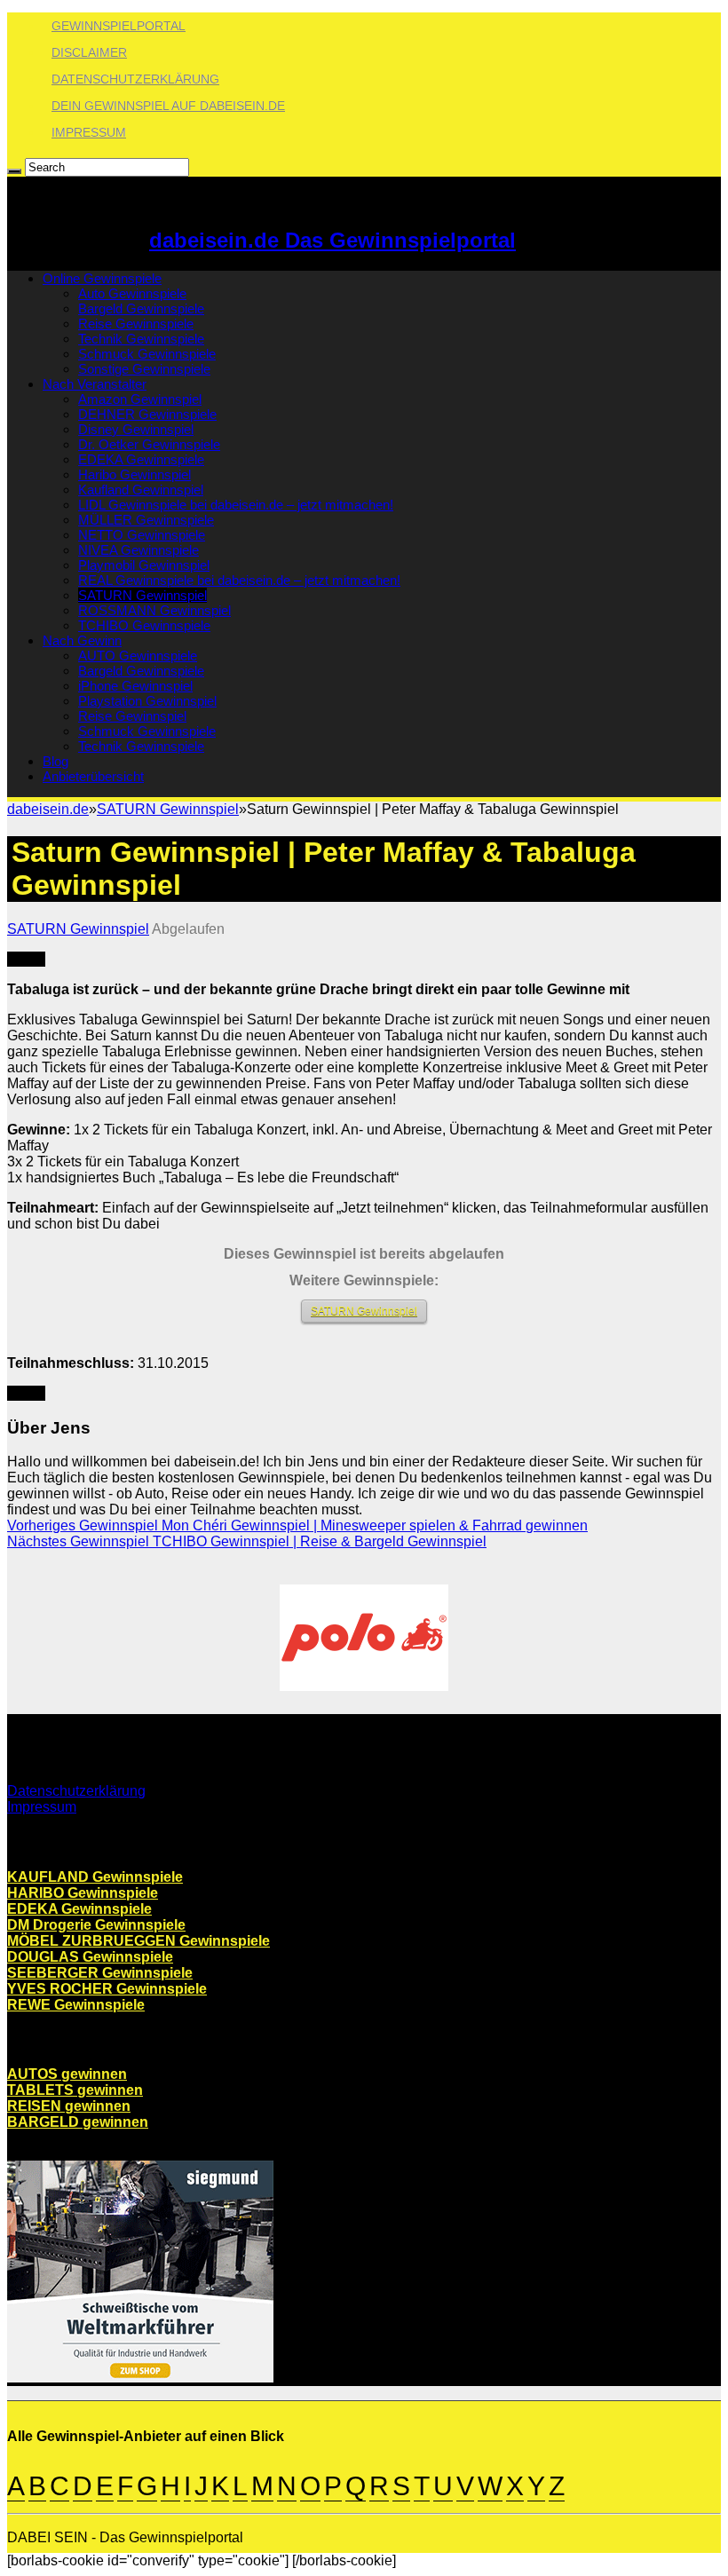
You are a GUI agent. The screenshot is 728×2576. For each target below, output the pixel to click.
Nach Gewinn (82, 640)
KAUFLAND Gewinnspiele (95, 1877)
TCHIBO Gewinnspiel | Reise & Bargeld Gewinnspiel (247, 1541)
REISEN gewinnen (69, 2106)
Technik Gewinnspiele (141, 339)
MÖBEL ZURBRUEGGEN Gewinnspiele (138, 1941)
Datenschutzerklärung (135, 79)
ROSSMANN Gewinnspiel (154, 610)
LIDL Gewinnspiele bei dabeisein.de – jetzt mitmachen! (236, 505)
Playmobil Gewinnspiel (144, 565)
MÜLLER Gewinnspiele (146, 520)
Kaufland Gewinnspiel (141, 490)
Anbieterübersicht (93, 776)
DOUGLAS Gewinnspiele (90, 1957)
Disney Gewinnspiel (136, 429)
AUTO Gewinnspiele (138, 656)
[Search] (14, 171)
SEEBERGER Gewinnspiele (100, 1973)
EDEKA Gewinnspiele (141, 459)
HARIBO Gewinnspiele (83, 1893)
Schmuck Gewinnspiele (147, 354)
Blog (55, 761)
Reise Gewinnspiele (136, 324)
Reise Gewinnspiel (132, 716)
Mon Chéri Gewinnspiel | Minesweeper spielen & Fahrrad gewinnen (297, 1525)
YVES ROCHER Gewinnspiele (107, 1989)
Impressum (89, 132)
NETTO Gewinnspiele (142, 535)
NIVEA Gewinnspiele (138, 550)
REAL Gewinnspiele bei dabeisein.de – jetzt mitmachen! (239, 580)
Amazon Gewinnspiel (140, 399)
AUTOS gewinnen (67, 2074)
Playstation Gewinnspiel (147, 701)
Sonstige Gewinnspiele (144, 369)
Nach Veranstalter (95, 384)
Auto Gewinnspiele (132, 293)
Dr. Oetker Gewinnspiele (149, 444)
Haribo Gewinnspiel (135, 474)
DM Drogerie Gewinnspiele (96, 1925)
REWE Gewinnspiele (76, 2005)
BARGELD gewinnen (78, 2122)
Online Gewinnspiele (102, 278)
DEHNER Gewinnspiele (147, 414)
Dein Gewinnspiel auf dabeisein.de (168, 106)
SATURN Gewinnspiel (142, 595)
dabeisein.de (48, 809)
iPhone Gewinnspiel (135, 686)
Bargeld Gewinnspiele (141, 308)
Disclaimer (89, 52)
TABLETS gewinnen (75, 2090)
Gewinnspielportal (119, 26)
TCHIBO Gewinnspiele (144, 625)
